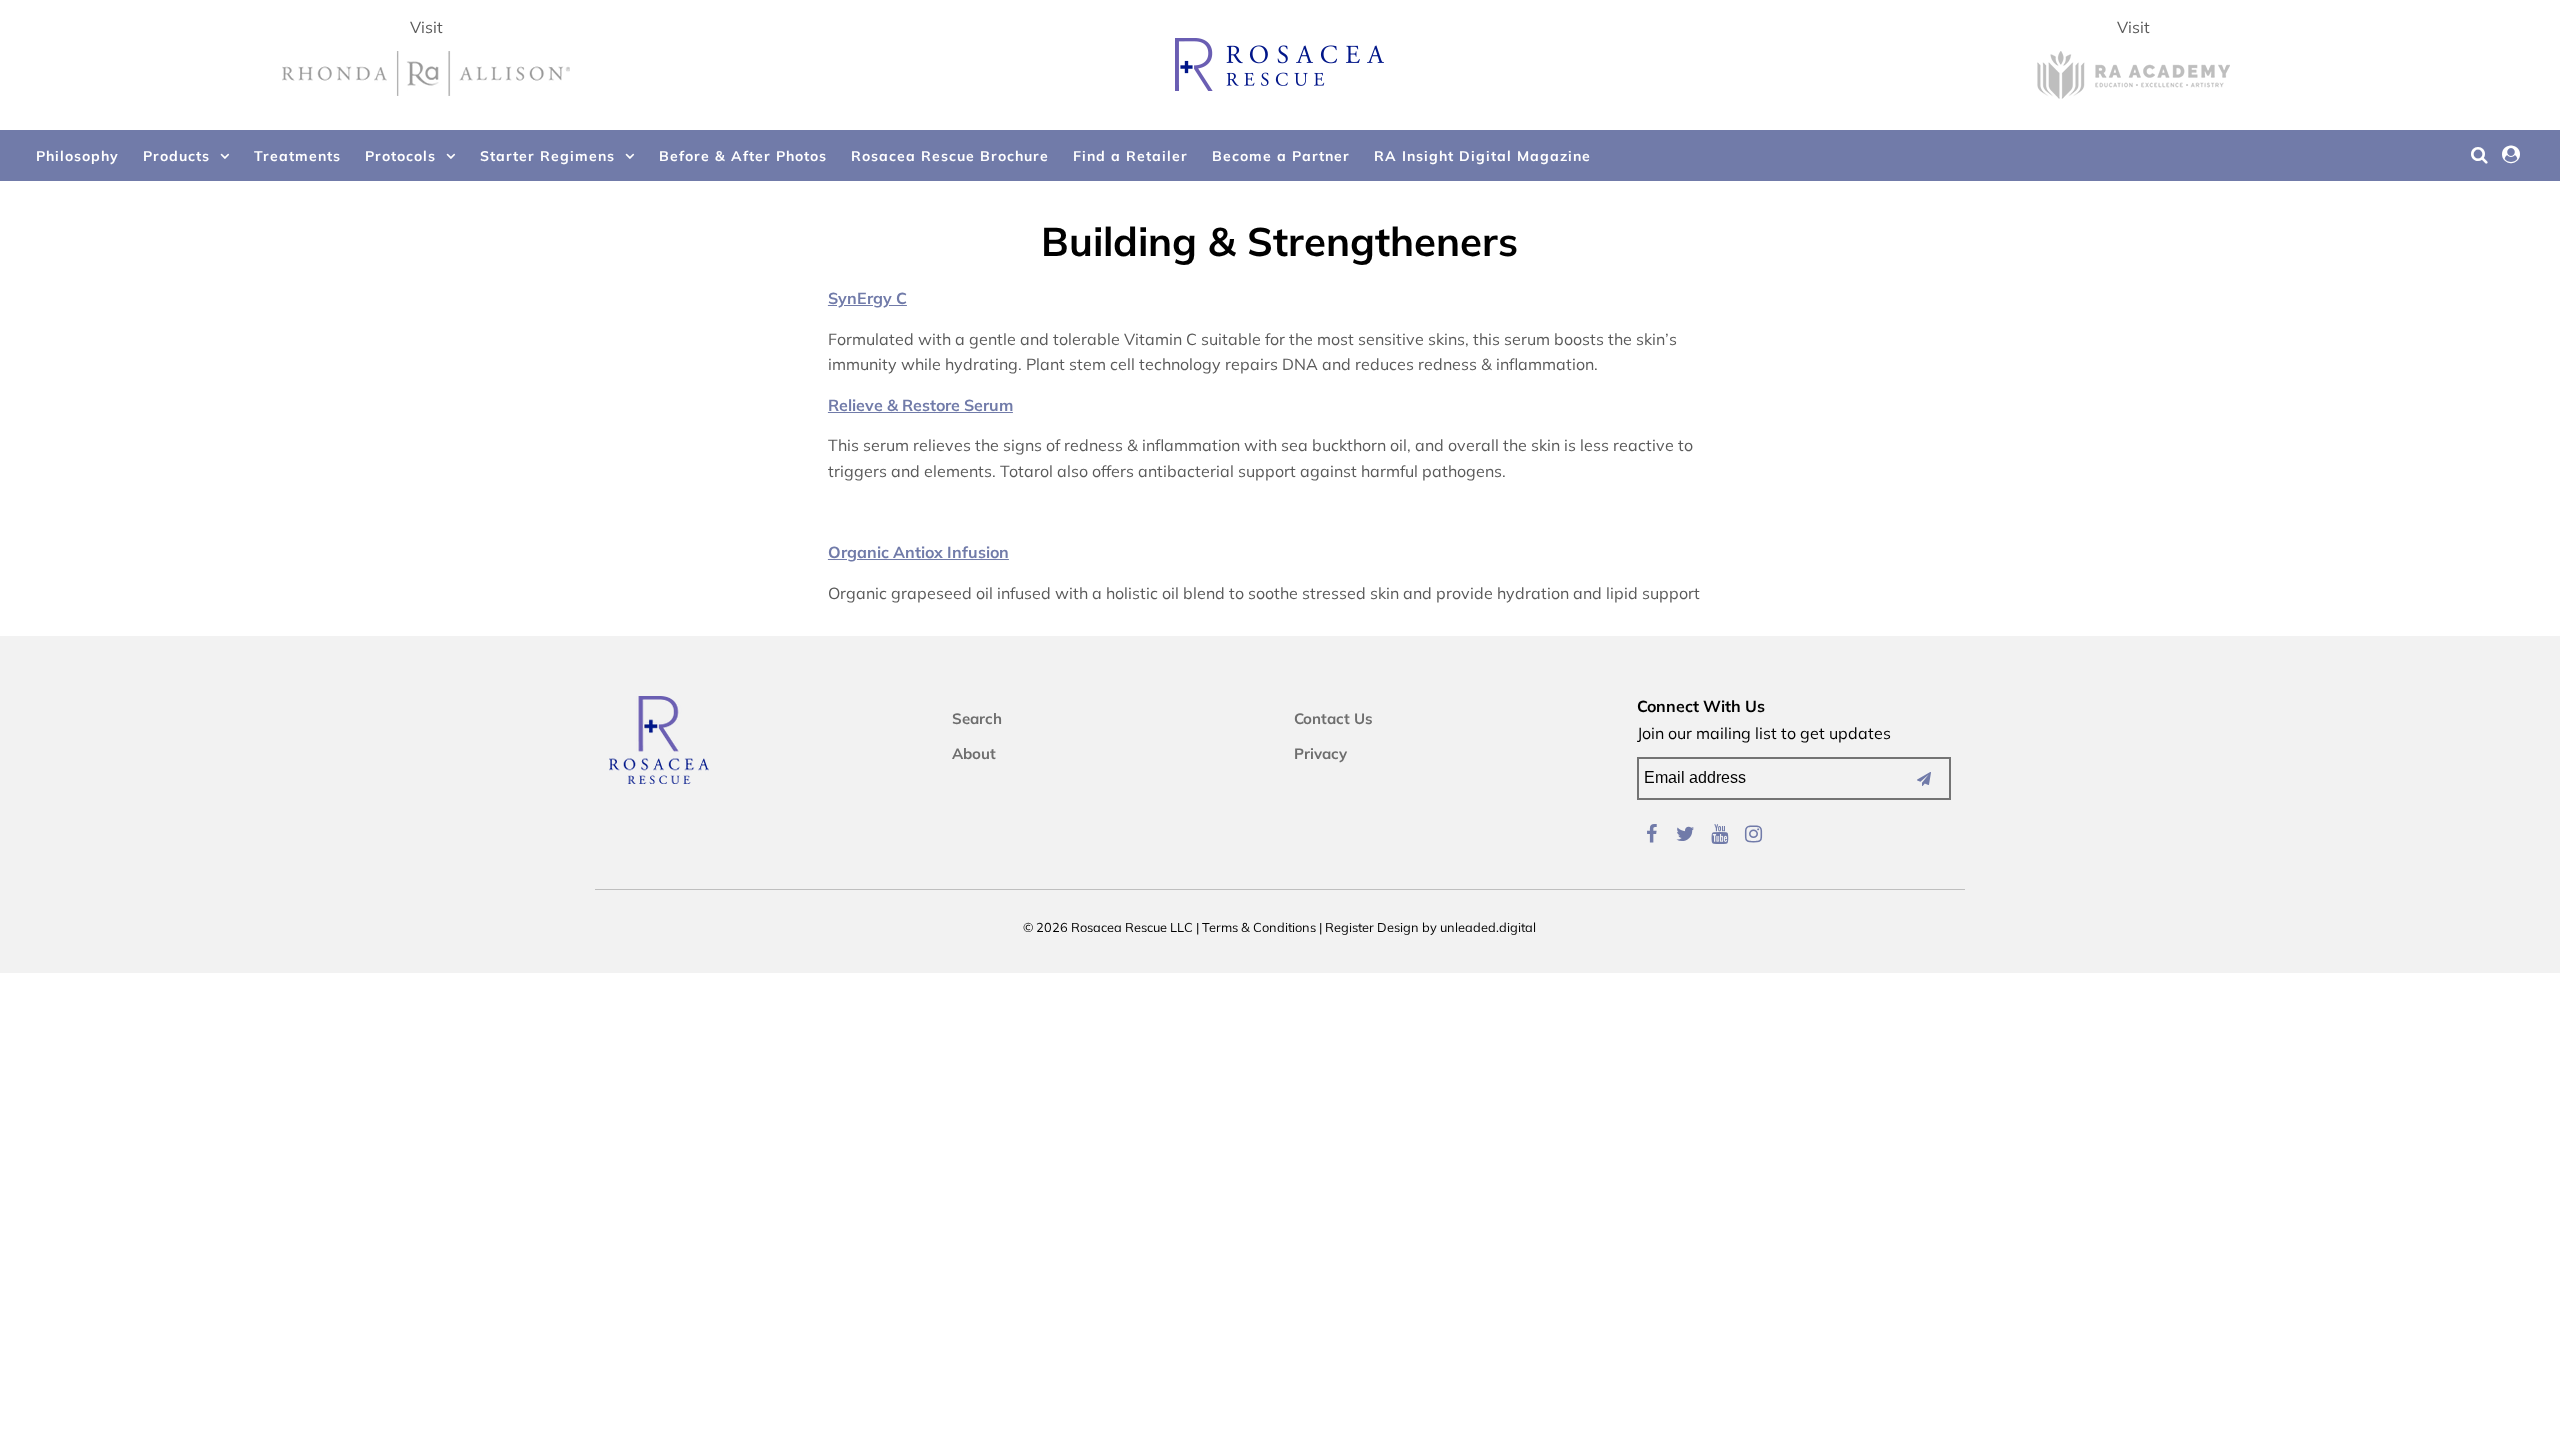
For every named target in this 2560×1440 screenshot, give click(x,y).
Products (176, 156)
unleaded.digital (1488, 927)
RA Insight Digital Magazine (1482, 156)
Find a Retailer (1130, 156)
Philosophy (77, 156)
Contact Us (1333, 718)
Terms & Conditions (1259, 927)
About (974, 753)
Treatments (297, 156)
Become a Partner (1281, 156)
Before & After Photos (743, 156)
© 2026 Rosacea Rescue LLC (1108, 927)
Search (977, 718)
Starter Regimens (547, 156)
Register (1349, 927)
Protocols (400, 156)
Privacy (1320, 753)
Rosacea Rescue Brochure (950, 156)
